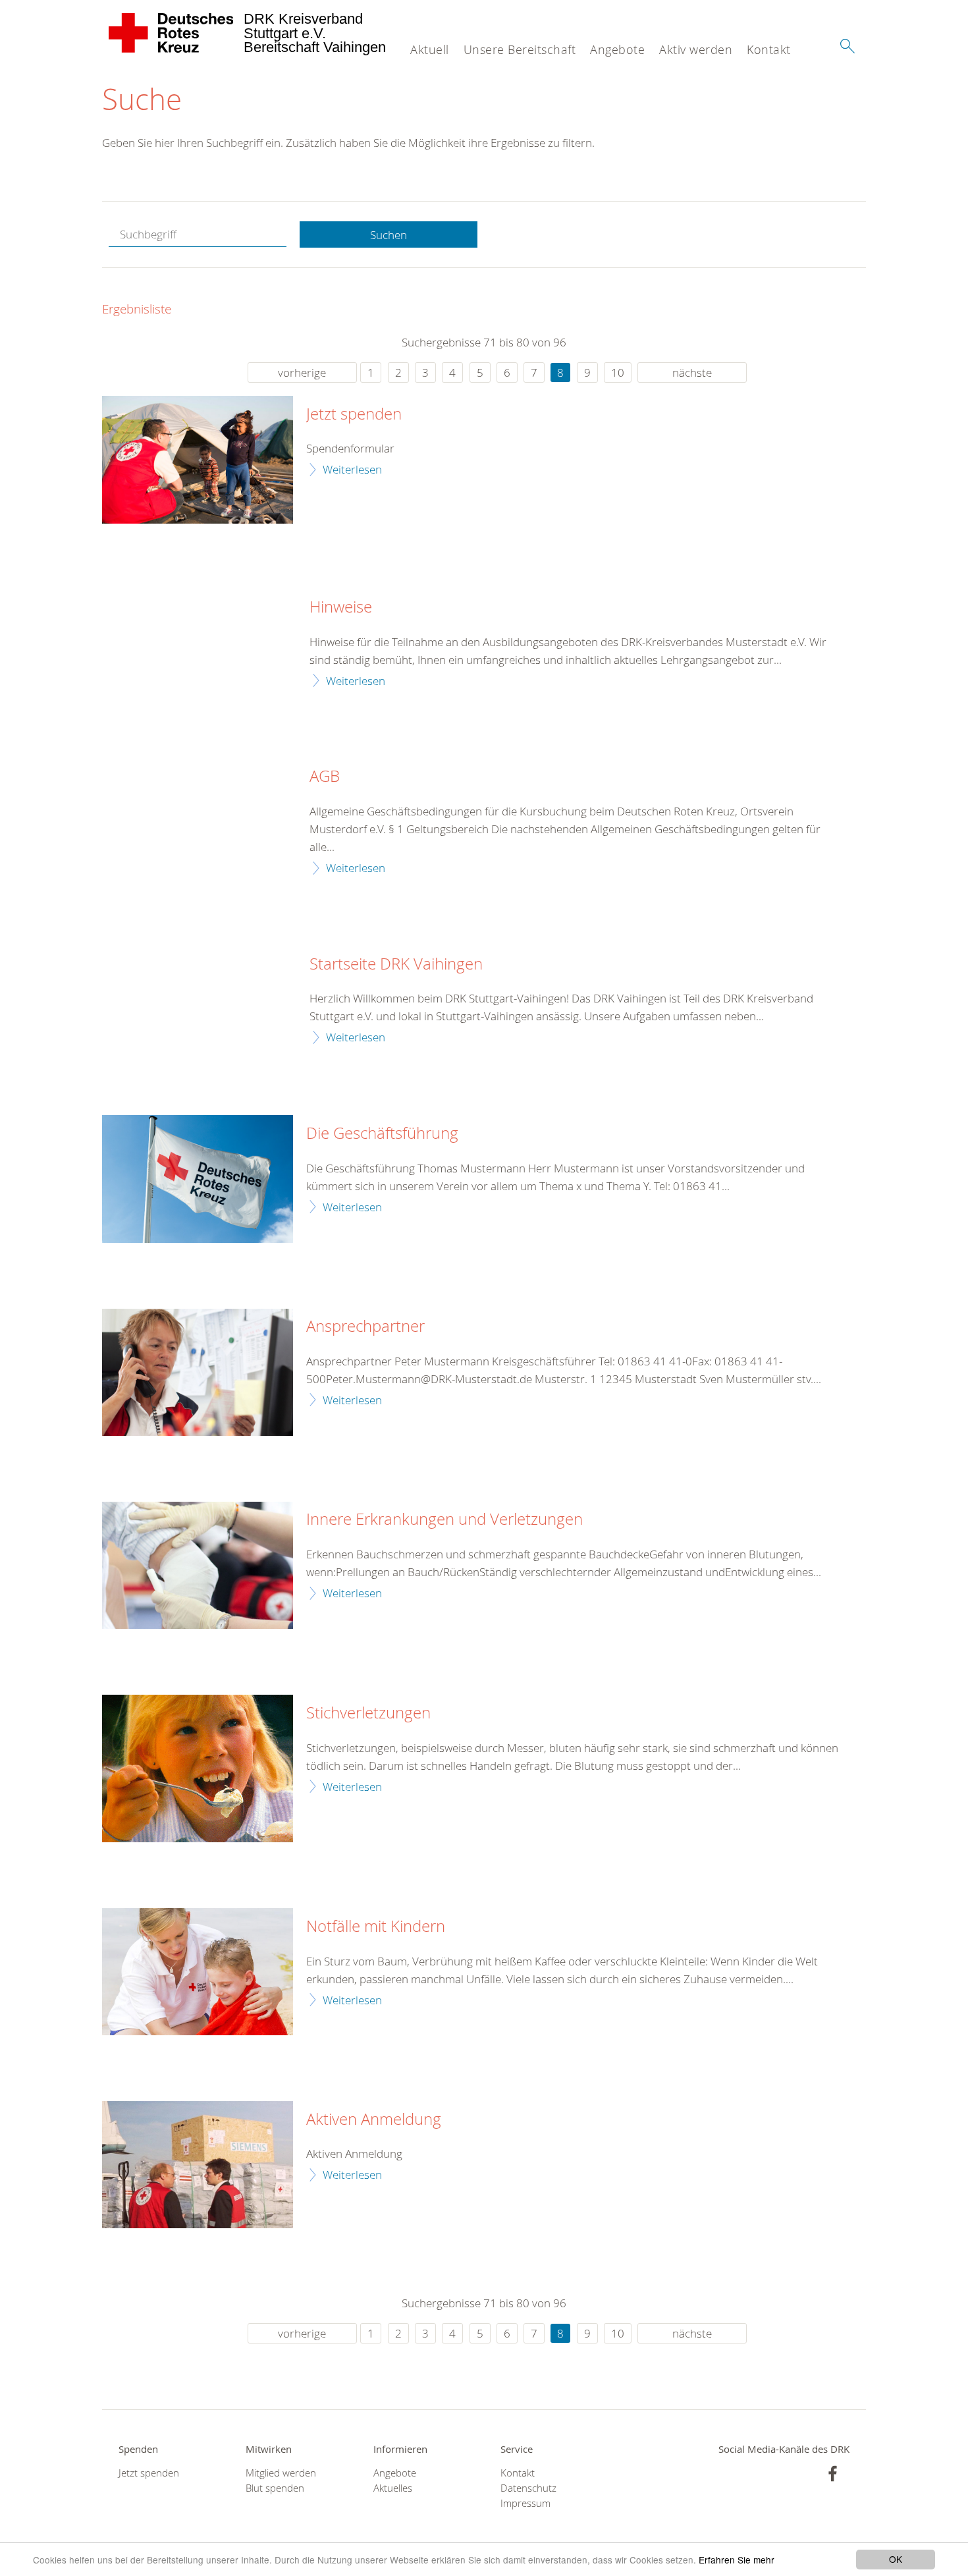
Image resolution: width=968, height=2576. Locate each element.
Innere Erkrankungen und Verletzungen (444, 1520)
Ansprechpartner (365, 1327)
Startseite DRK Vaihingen (396, 964)
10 (618, 372)
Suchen (389, 235)
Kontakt (769, 49)
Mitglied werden (281, 2473)
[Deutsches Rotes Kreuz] (172, 33)
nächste (692, 372)
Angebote (617, 49)
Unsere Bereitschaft (520, 49)
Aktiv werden (696, 49)
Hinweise (341, 607)
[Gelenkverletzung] (198, 1565)
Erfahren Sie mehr (737, 2560)
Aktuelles (393, 2488)
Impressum (525, 2503)
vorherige (302, 372)
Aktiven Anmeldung (374, 2120)
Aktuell (430, 49)
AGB (325, 777)
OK (896, 2559)
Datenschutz (528, 2488)
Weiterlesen (352, 469)
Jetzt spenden (354, 414)
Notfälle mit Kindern (376, 1927)
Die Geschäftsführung (382, 1134)
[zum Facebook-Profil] (833, 2474)
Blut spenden (275, 2488)
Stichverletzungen (368, 1713)
